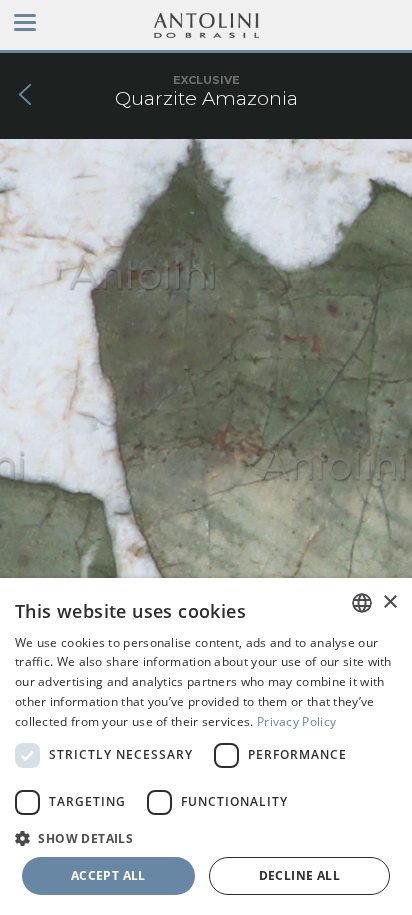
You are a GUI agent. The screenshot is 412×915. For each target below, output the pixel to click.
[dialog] (206, 746)
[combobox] (362, 603)
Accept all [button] (108, 875)
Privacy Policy (296, 721)
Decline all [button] (299, 875)
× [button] (389, 602)
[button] (206, 837)
